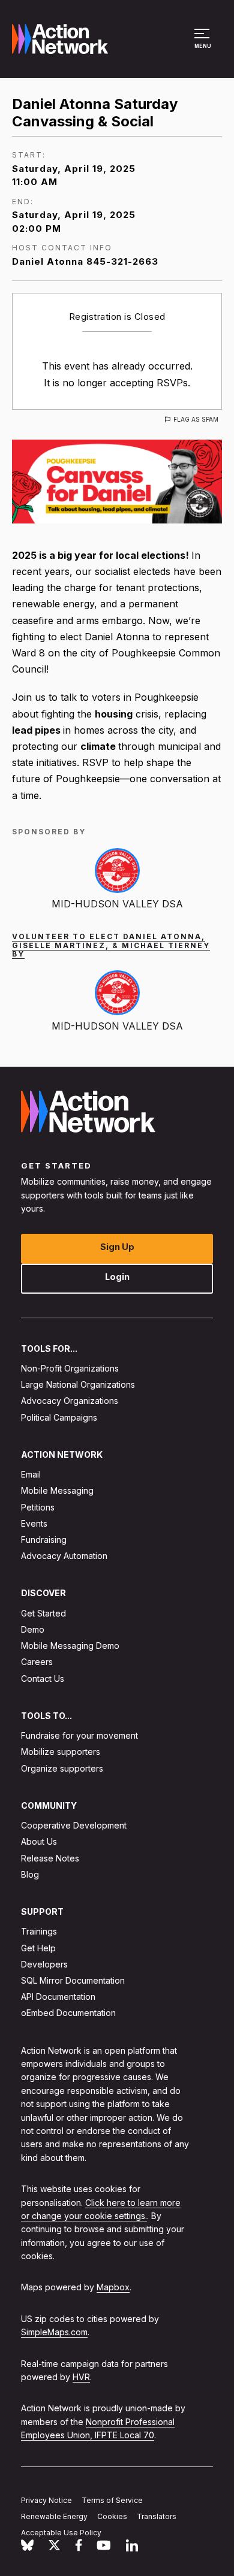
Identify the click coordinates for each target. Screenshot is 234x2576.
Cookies (112, 2516)
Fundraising (44, 1540)
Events (34, 1523)
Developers (44, 1964)
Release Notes (50, 1858)
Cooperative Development (74, 1826)
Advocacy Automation (64, 1556)
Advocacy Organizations (70, 1401)
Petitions (38, 1507)
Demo (33, 1629)
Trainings (39, 1932)
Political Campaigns (59, 1417)
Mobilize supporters (61, 1752)
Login (117, 1277)
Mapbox (113, 2288)
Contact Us (43, 1679)
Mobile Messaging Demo (70, 1646)
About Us (39, 1842)
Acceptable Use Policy (61, 2533)
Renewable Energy (54, 2516)
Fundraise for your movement (79, 1736)
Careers (37, 1662)
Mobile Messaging (57, 1491)
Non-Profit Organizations (70, 1368)
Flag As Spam (196, 419)
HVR (81, 2377)
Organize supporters (62, 1768)
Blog (30, 1874)
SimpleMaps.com (54, 2333)
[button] (204, 44)
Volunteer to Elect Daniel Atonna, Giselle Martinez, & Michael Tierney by (111, 945)
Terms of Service (112, 2500)
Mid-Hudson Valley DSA (117, 904)
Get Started (43, 1613)
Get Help (38, 1948)
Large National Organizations (78, 1385)
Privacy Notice (46, 2500)
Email (31, 1475)
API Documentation (58, 1997)
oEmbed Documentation (68, 2013)
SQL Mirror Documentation (73, 1980)
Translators (157, 2516)
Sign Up (117, 1247)
